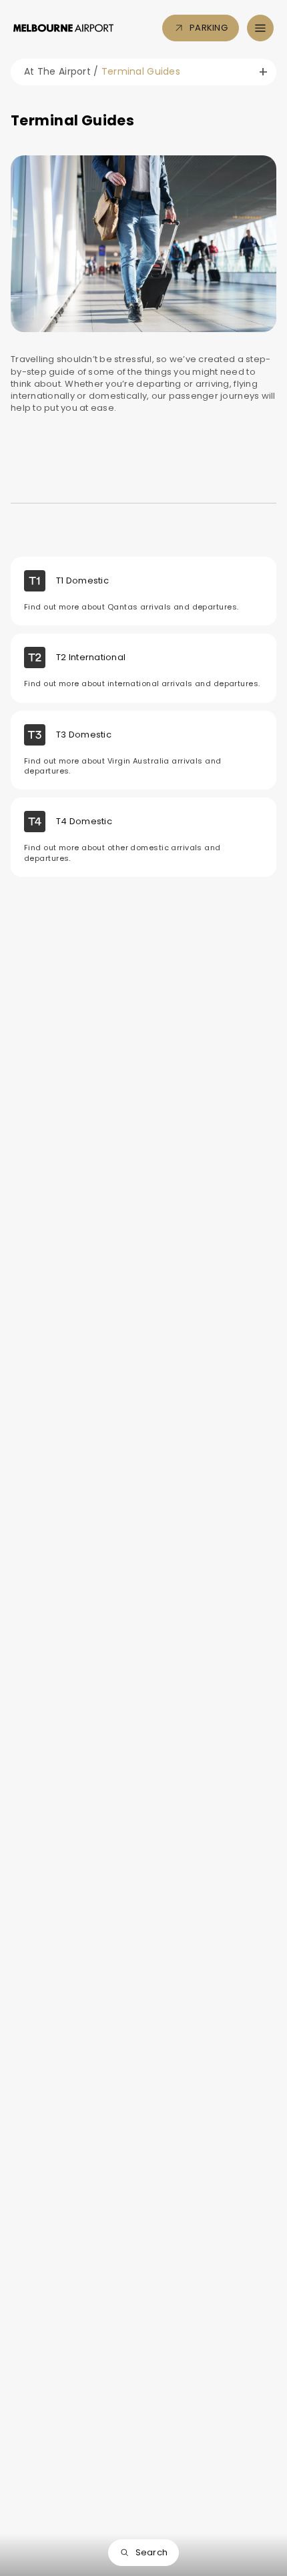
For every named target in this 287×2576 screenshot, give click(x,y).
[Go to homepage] (63, 28)
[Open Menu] (260, 28)
